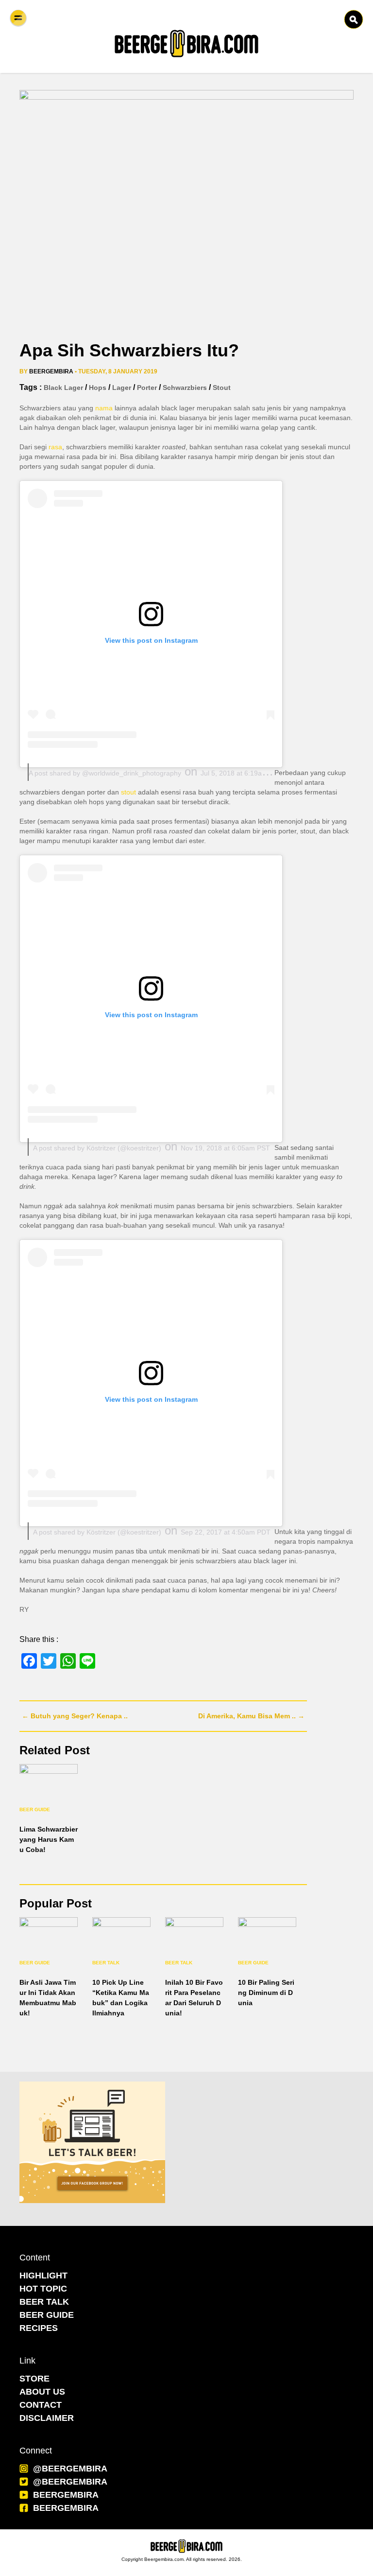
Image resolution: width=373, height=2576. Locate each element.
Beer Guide (35, 1809)
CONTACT (41, 2405)
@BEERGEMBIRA (70, 2469)
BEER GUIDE (47, 2315)
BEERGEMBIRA (66, 2495)
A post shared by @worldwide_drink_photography (105, 773)
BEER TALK (44, 2302)
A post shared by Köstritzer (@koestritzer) (97, 1148)
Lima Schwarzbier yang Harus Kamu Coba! (49, 1839)
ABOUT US (42, 2392)
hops (98, 388)
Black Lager (63, 388)
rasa (55, 447)
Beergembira (51, 371)
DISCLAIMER (47, 2418)
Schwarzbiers (185, 388)
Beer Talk (106, 1963)
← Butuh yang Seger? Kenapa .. (75, 1716)
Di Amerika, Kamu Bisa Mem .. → (251, 1716)
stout (222, 388)
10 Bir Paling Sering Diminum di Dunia (266, 1993)
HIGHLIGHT (43, 2276)
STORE (34, 2379)
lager (122, 388)
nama (104, 408)
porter (147, 388)
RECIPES (39, 2328)
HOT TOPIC (43, 2289)
